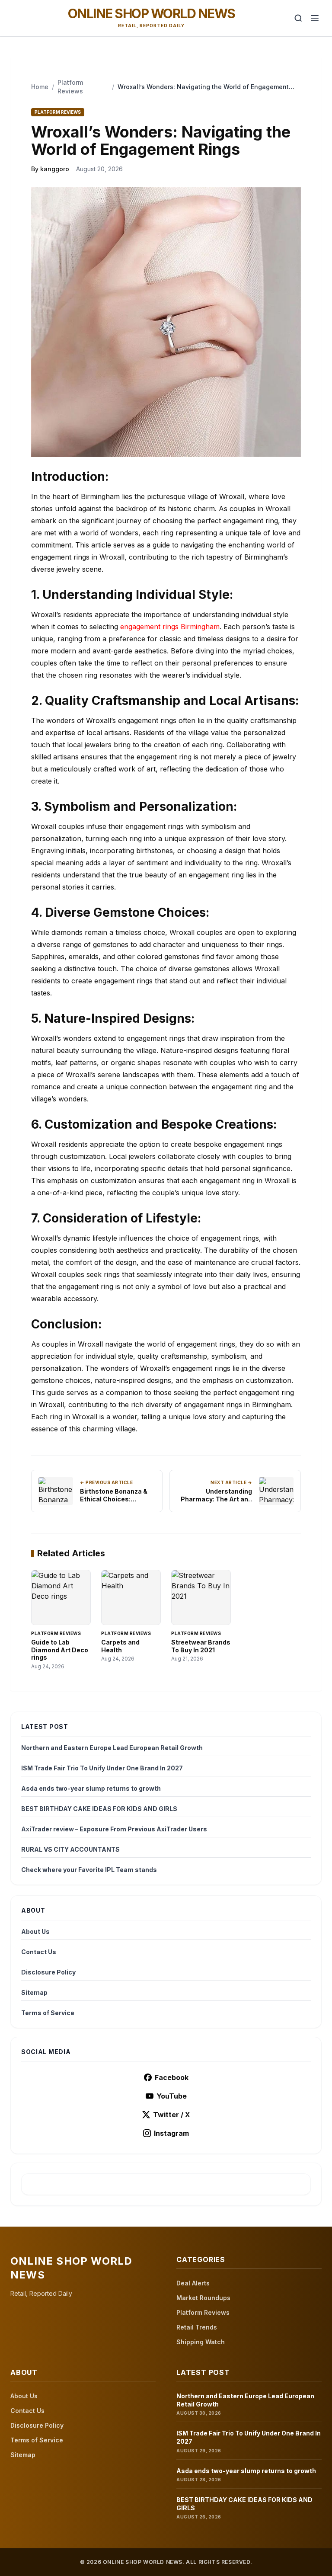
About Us (35, 1931)
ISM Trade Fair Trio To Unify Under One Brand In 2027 (102, 1768)
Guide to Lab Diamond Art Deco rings (60, 1650)
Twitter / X (172, 2115)
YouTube (172, 2096)
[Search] (298, 18)
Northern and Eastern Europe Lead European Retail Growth (112, 1748)
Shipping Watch (201, 2342)
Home (40, 87)
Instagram (171, 2133)
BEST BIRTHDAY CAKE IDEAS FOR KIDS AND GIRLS (99, 1809)
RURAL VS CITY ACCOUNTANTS (70, 1849)
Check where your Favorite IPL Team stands (89, 1870)
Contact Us (39, 1952)
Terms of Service (48, 2013)
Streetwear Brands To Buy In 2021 (201, 1646)
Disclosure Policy (48, 1972)
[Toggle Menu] (315, 18)
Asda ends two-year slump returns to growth (91, 1788)
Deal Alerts (193, 2283)
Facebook (172, 2077)
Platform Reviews (203, 2312)
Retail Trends (197, 2327)
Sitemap (34, 1992)
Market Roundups (203, 2298)
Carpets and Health (120, 1646)
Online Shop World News (152, 13)
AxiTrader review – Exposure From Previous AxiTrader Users (114, 1829)
